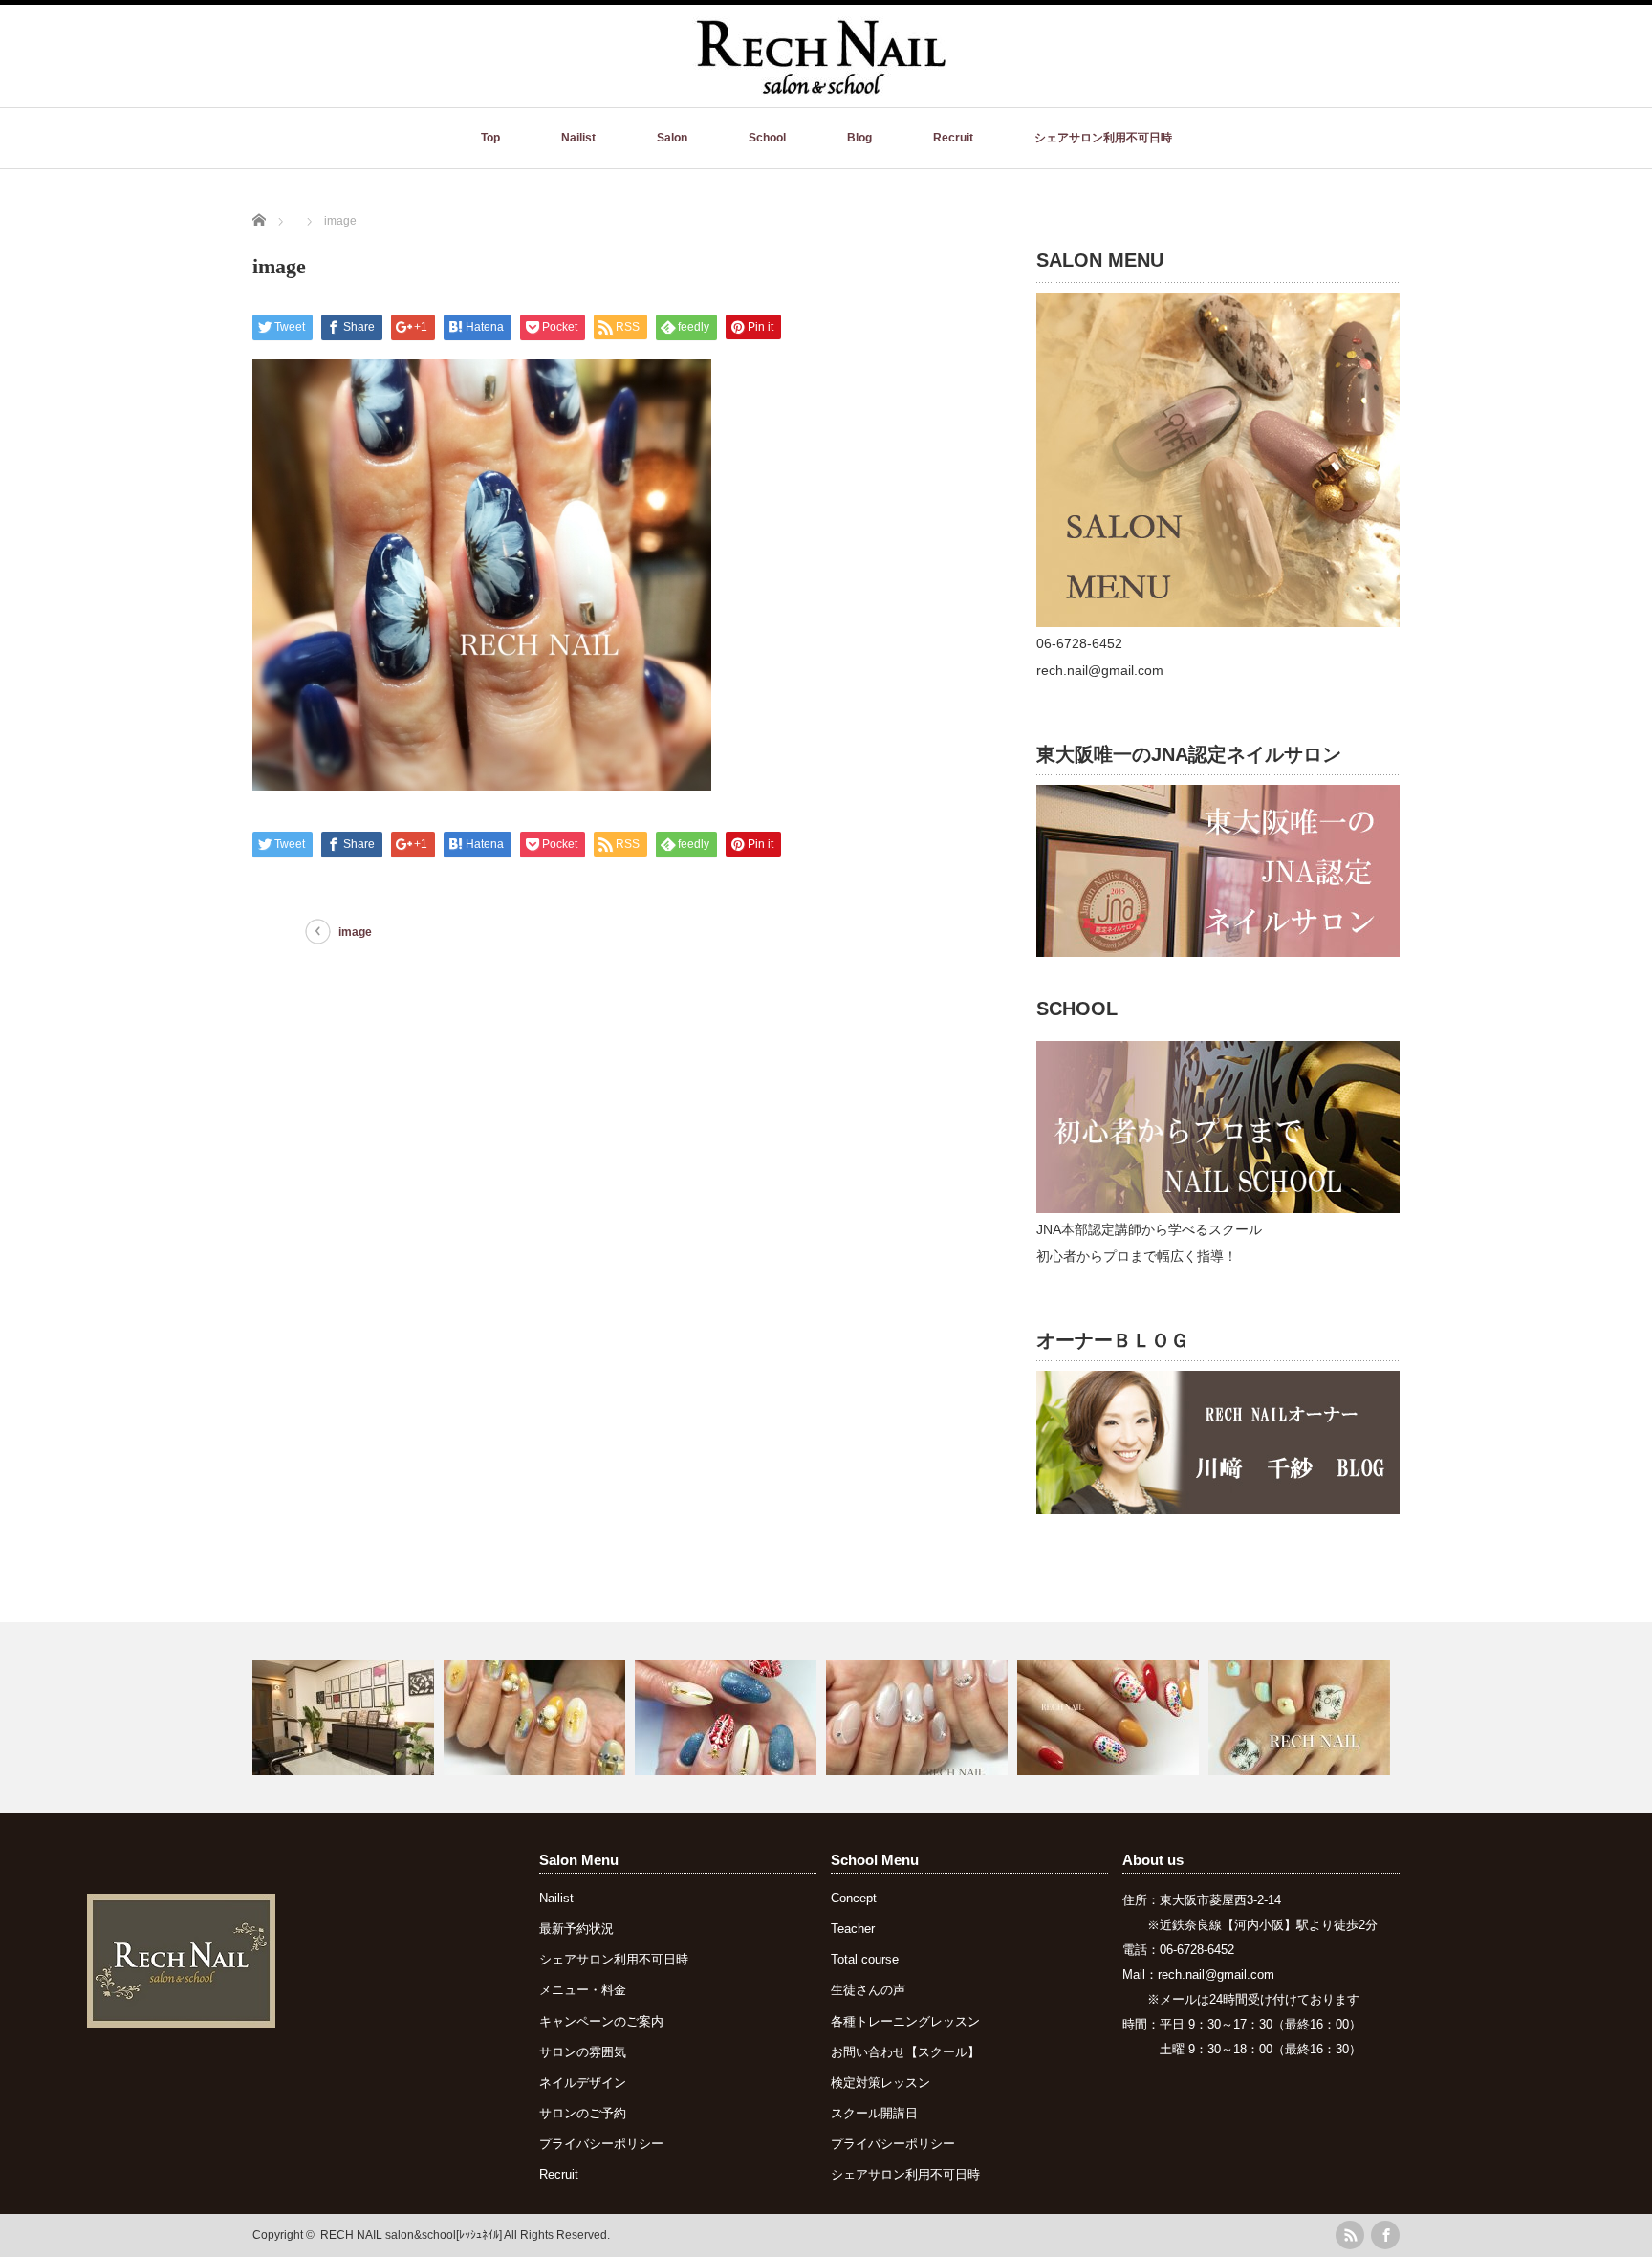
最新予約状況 (576, 1929)
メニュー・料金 (583, 1990)
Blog (859, 138)
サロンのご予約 (583, 2113)
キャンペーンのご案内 (601, 2021)
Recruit (953, 138)
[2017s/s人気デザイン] (1110, 1718)
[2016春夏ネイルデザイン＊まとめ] (537, 1718)
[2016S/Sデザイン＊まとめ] (728, 1718)
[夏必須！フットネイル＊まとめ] (1302, 1718)
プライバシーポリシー (601, 2144)
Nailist (578, 138)
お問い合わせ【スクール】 (905, 2052)
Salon (672, 138)
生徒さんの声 (868, 1990)
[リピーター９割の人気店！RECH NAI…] (346, 1718)
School (767, 138)
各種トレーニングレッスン (905, 2021)
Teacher (853, 1929)
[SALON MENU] (1218, 622)
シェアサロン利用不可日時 (1103, 138)
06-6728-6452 (1197, 1950)
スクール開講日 (874, 2113)
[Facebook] (1385, 2235)
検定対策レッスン (880, 2083)
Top (490, 138)
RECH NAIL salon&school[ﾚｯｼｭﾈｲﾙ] (411, 2235)
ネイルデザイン (583, 2083)
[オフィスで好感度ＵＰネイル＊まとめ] (919, 1718)
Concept (854, 1898)
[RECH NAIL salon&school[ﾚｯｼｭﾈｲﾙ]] (820, 86)
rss (1350, 2235)
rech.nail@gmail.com (1216, 1975)
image (355, 932)
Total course (865, 1959)
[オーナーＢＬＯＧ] (1218, 1509)
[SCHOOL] (1218, 1208)
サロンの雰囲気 (583, 2052)
